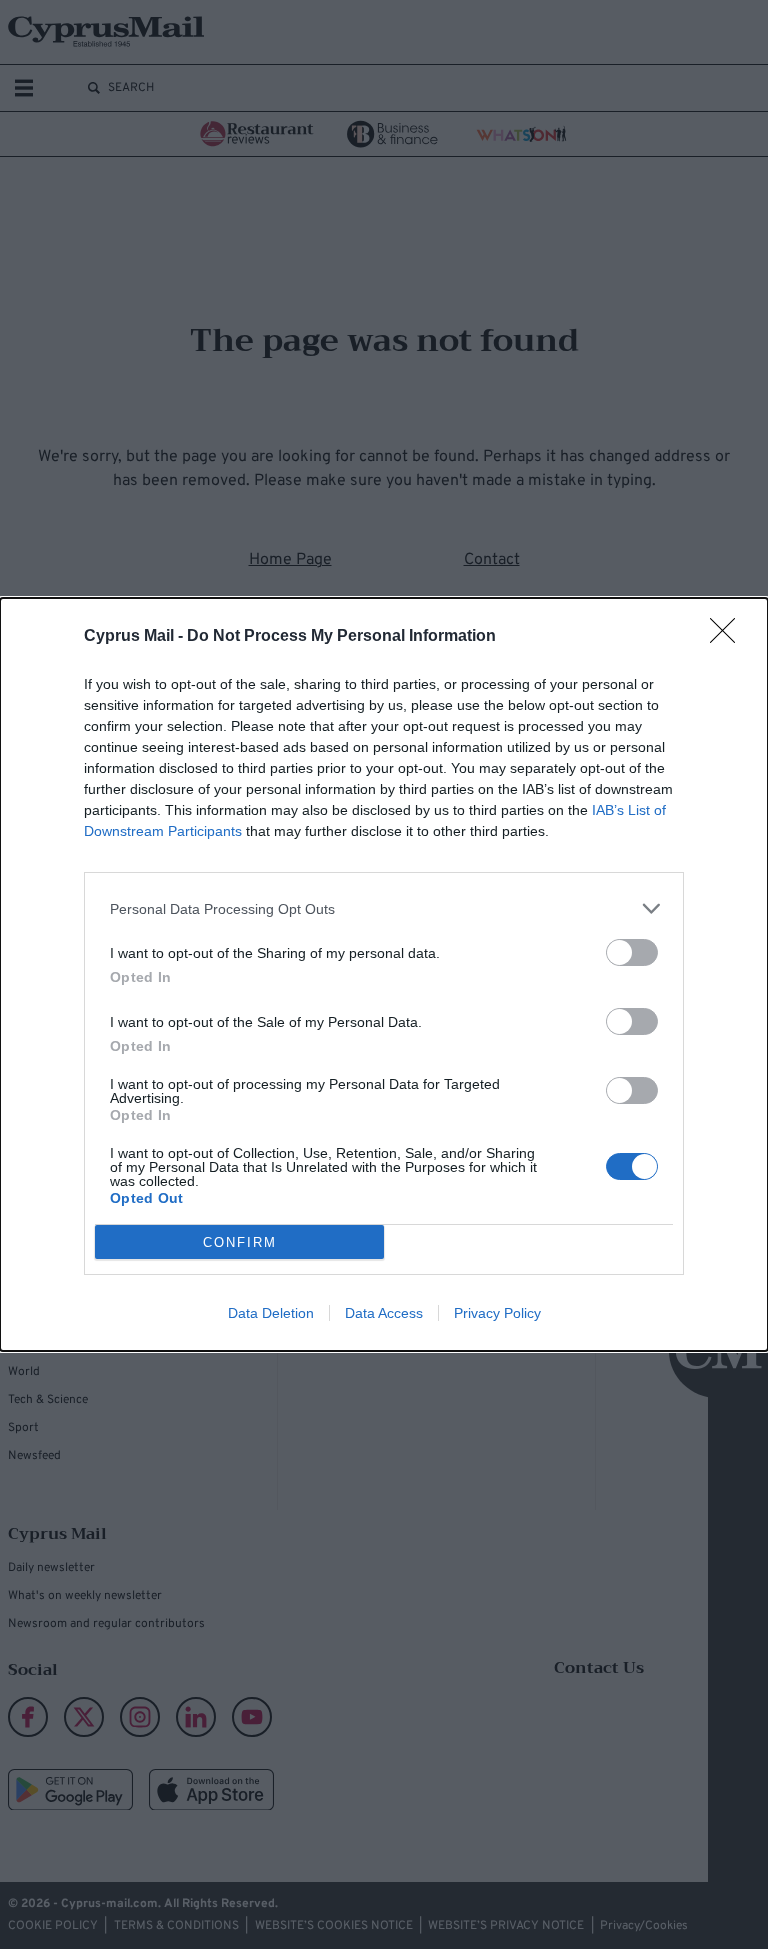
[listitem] (384, 908)
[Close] (729, 637)
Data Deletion (271, 1313)
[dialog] (384, 974)
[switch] (632, 952)
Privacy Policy (497, 1313)
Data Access (384, 1313)
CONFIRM (240, 1242)
